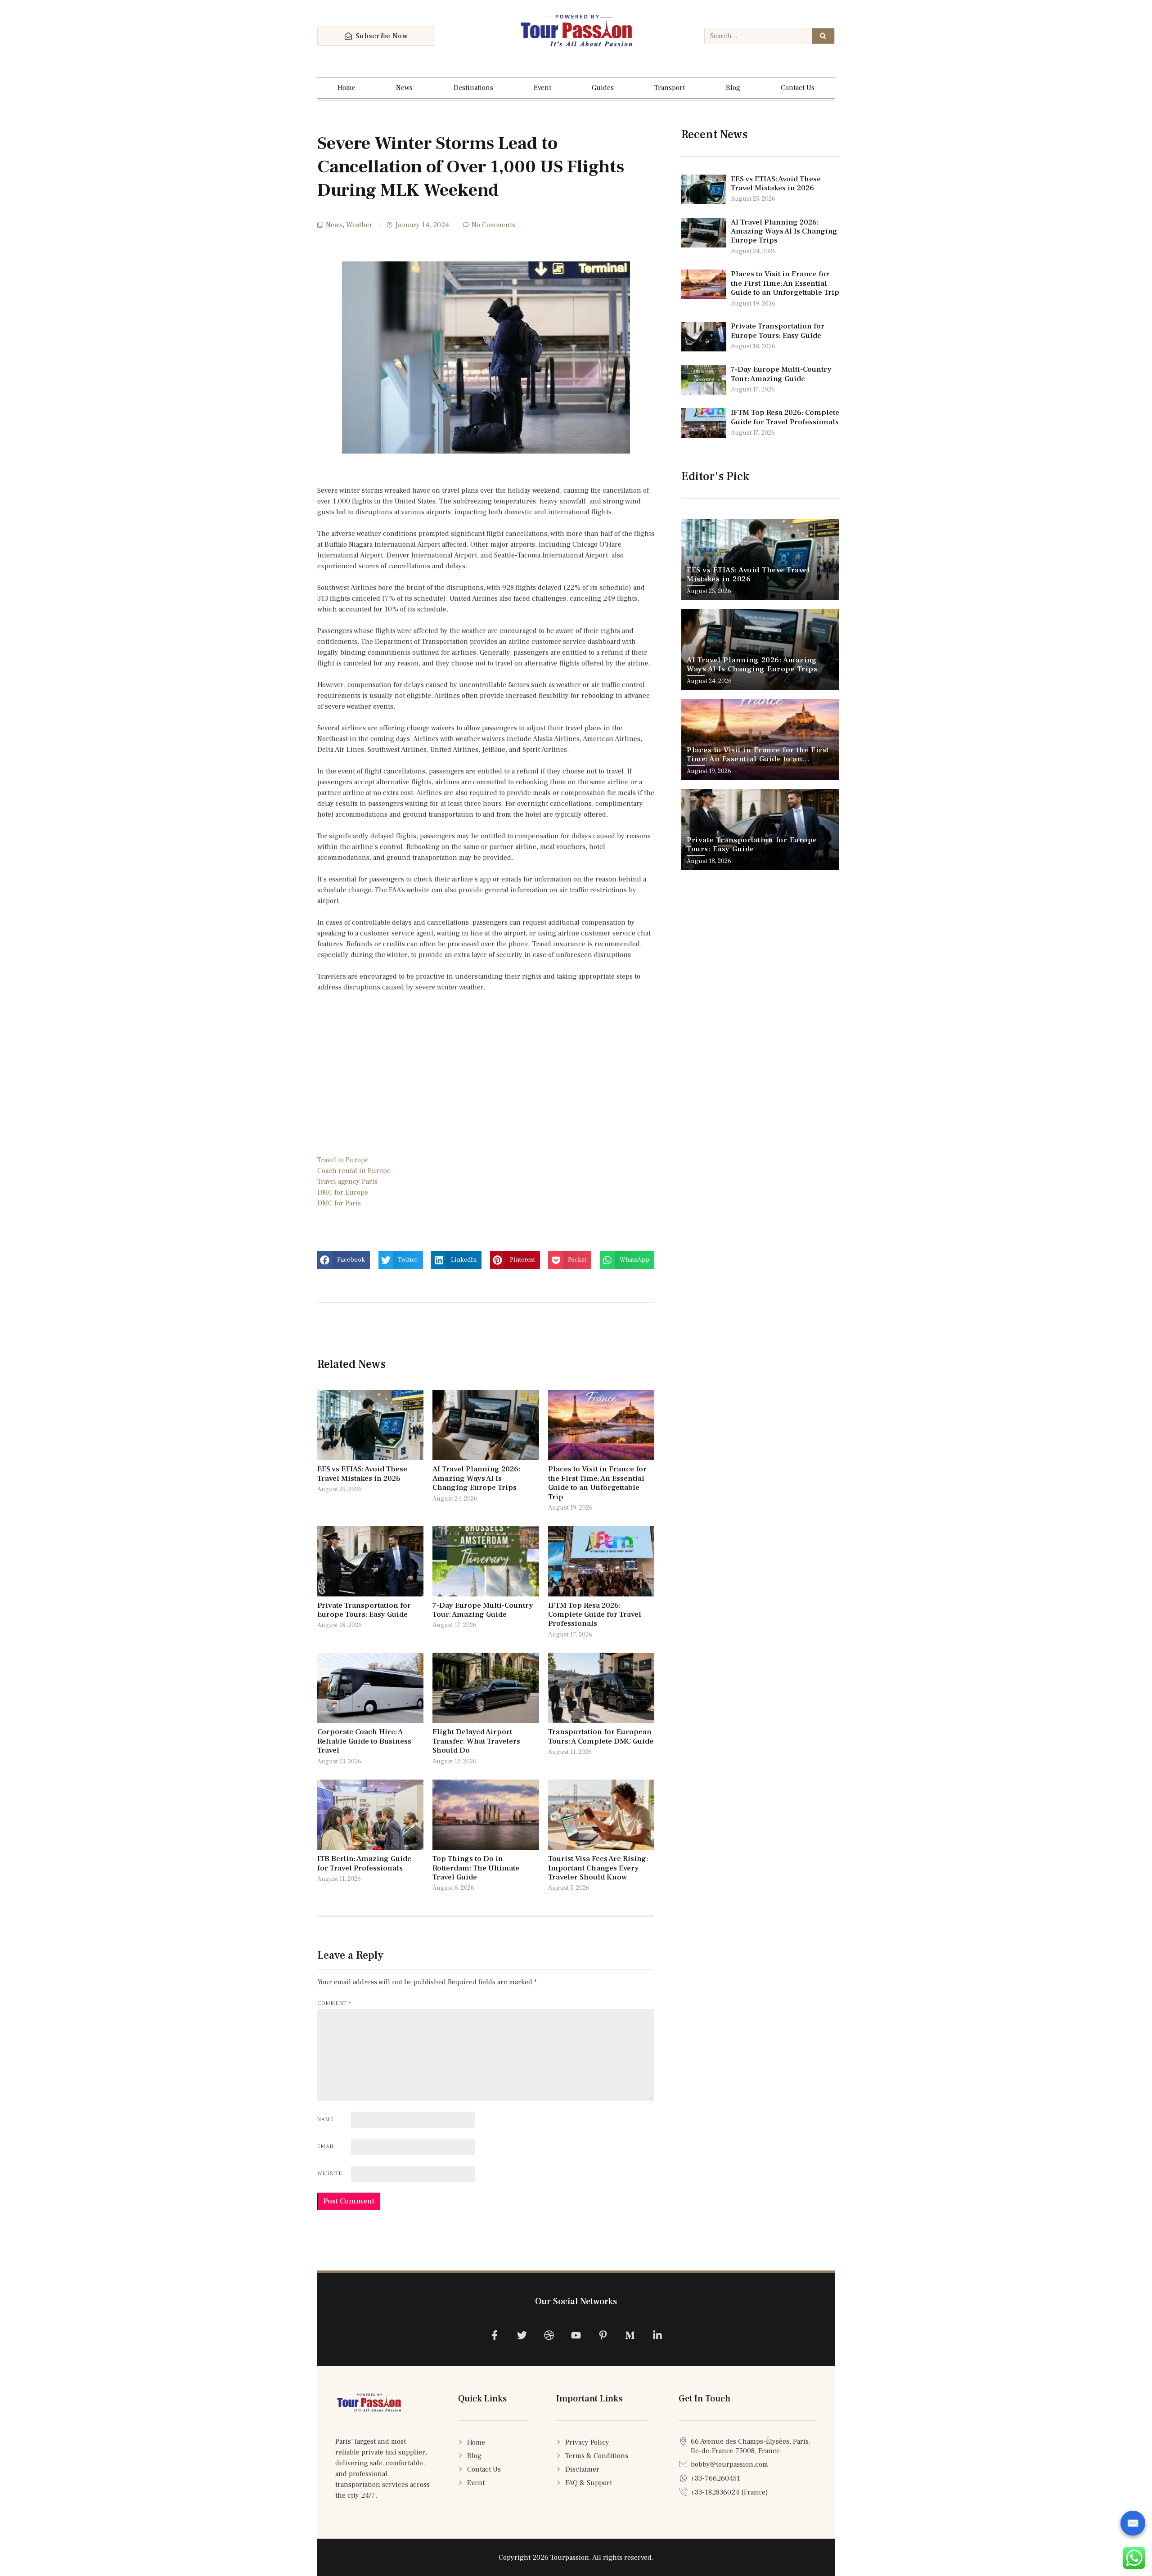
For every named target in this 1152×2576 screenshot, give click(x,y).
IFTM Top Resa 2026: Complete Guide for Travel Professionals (595, 1615)
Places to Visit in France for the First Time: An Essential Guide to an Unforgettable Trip (597, 1483)
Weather (359, 225)
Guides (603, 88)
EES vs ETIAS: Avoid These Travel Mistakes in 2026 (362, 1474)
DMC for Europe (343, 1192)
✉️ (1133, 2523)
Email (326, 2147)
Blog (733, 88)
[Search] (823, 36)
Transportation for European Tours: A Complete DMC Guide (601, 1736)
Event (542, 88)
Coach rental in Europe (354, 1171)
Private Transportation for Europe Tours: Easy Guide (364, 1610)
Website (330, 2174)
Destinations (473, 88)
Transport (670, 88)
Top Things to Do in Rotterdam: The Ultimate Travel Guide (476, 1868)
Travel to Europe (343, 1160)
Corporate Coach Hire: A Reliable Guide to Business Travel (364, 1741)
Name (326, 2120)
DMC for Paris (339, 1203)
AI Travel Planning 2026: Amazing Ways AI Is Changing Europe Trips (476, 1478)
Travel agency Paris (347, 1182)
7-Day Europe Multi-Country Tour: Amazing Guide (483, 1610)
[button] (344, 1260)
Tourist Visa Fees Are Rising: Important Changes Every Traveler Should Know (598, 1868)
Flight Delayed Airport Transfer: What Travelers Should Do (476, 1741)
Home (346, 88)
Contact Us (798, 88)
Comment (334, 2003)
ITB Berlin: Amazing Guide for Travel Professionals (364, 1863)
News (404, 88)
